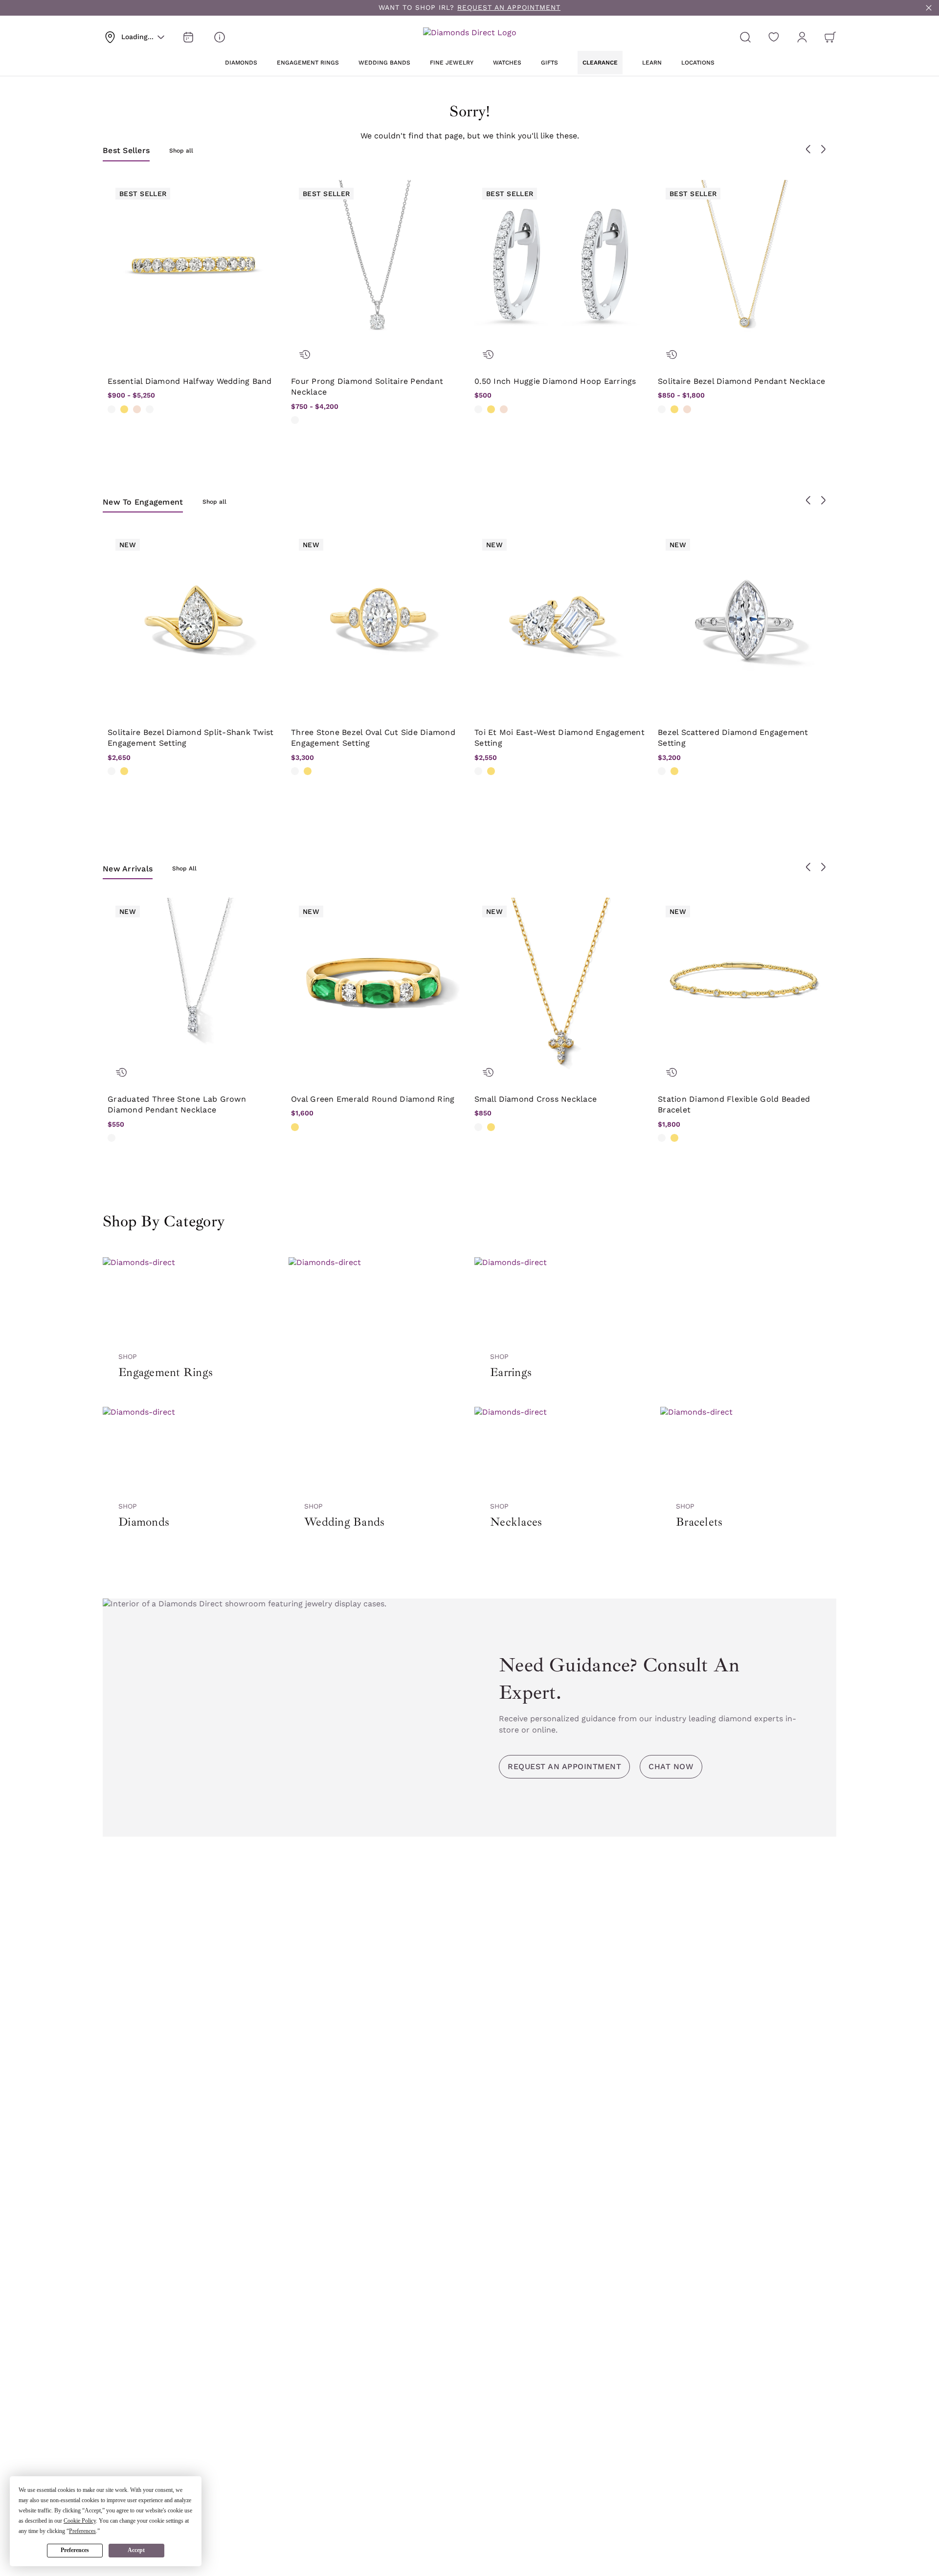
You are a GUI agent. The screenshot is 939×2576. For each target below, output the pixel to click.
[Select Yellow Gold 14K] (124, 409)
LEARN (652, 63)
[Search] (745, 37)
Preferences (75, 2550)
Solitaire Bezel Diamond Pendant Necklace (741, 381)
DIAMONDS (241, 63)
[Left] (808, 149)
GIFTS (549, 63)
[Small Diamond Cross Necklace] (561, 985)
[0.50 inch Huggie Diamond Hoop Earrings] (561, 267)
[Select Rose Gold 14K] (137, 409)
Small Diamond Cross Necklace (536, 1099)
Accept (136, 2550)
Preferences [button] (82, 2531)
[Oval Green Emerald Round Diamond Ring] (378, 985)
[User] (802, 37)
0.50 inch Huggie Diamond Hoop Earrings (555, 381)
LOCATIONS (698, 63)
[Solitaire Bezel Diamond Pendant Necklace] (745, 267)
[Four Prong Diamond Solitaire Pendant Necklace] (378, 267)
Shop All (184, 868)
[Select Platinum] (150, 409)
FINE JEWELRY (452, 63)
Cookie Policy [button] (80, 2521)
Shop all (181, 151)
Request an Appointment (564, 1766)
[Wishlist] (774, 37)
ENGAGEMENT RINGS (308, 63)
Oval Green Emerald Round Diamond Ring (373, 1099)
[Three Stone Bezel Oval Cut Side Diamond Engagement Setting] (378, 618)
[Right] (823, 149)
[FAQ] (220, 37)
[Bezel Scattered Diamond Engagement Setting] (745, 618)
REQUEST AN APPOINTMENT (509, 7)
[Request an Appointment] (188, 37)
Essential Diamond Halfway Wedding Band (190, 381)
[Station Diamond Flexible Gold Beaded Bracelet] (745, 985)
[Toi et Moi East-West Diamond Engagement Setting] (561, 618)
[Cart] (830, 37)
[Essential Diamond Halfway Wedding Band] (194, 267)
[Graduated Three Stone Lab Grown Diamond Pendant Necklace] (194, 985)
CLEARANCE (600, 63)
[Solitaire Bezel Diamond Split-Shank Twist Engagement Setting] (194, 618)
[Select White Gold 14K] (112, 409)
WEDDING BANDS (384, 63)
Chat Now (671, 1766)
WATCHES (507, 63)
